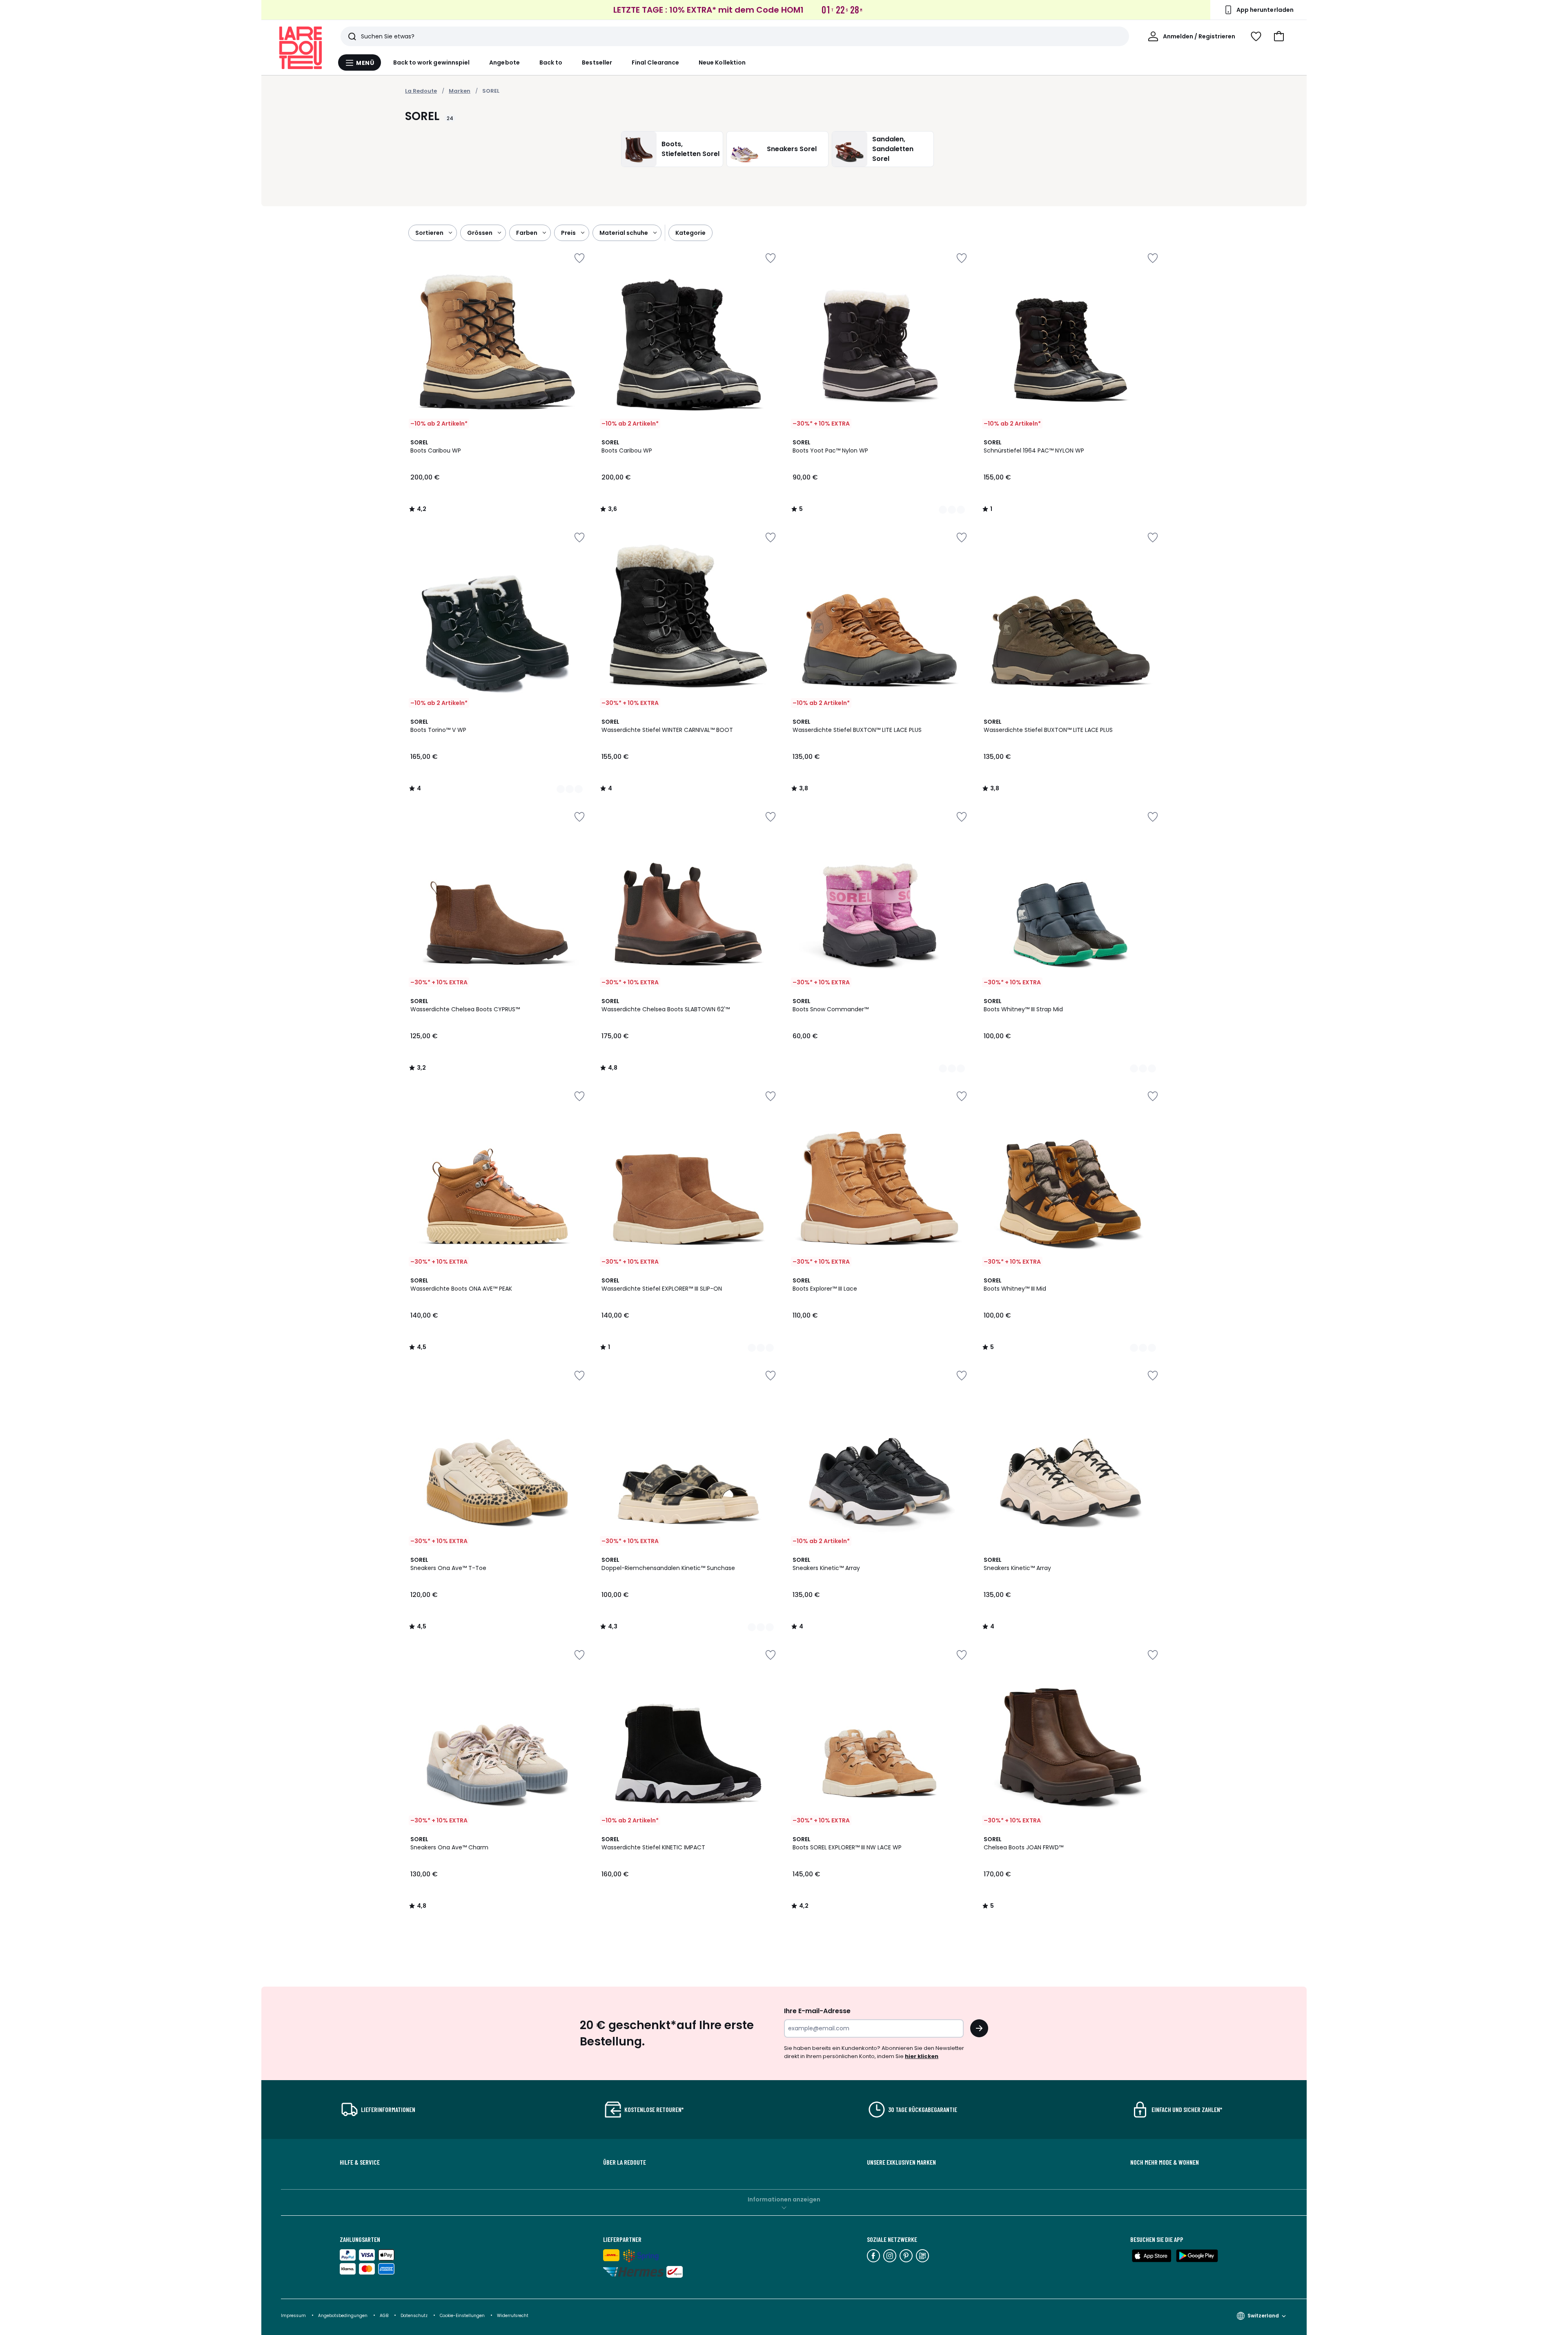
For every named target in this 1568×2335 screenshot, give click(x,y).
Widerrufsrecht (513, 2316)
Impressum (293, 2316)
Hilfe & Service (360, 2162)
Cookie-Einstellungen (463, 2316)
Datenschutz (415, 2316)
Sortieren (429, 233)
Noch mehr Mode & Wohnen (1165, 2162)
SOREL (491, 91)
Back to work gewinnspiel (432, 62)
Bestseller (597, 62)
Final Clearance (655, 62)
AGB (385, 2316)
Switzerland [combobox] (1263, 2316)
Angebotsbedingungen (343, 2316)
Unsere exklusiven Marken (901, 2162)
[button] (1279, 36)
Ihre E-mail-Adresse (817, 2011)
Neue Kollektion (722, 62)
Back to (551, 62)
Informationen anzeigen (784, 2199)
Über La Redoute (625, 2162)
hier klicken (922, 2056)
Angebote (504, 62)
